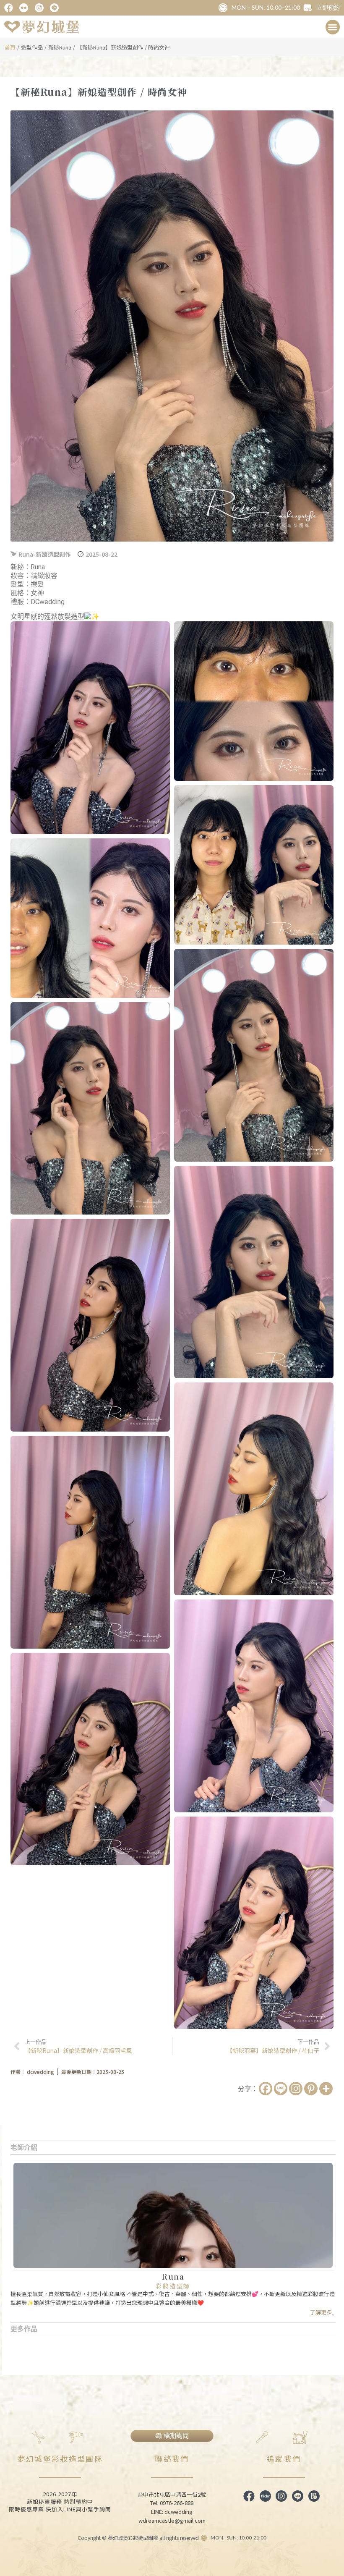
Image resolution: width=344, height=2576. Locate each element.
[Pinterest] (311, 2089)
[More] (326, 2089)
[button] (333, 27)
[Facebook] (266, 2089)
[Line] (281, 2089)
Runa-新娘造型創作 (45, 554)
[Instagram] (296, 2089)
